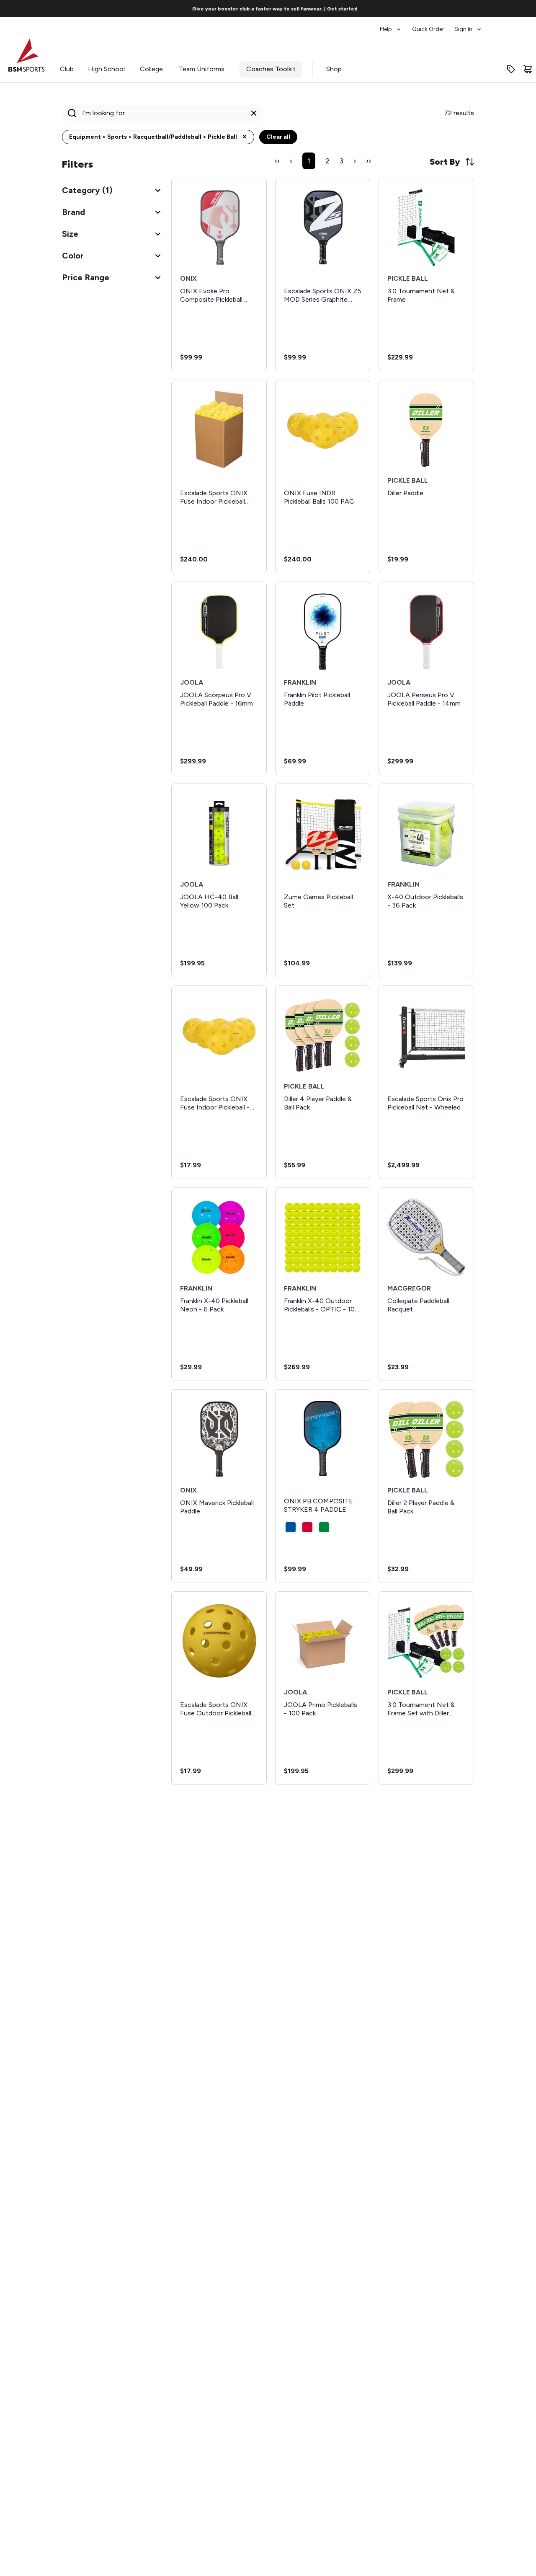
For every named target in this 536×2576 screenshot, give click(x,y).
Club (67, 69)
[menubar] (431, 25)
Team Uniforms (202, 69)
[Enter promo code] (511, 69)
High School (106, 69)
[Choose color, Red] (307, 1527)
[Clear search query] (254, 113)
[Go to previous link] (59, 8)
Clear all (278, 137)
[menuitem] (391, 25)
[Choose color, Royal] (291, 1527)
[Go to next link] (477, 8)
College (151, 69)
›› (368, 161)
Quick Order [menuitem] (428, 29)
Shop (334, 69)
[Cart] (528, 69)
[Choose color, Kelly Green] (324, 1527)
